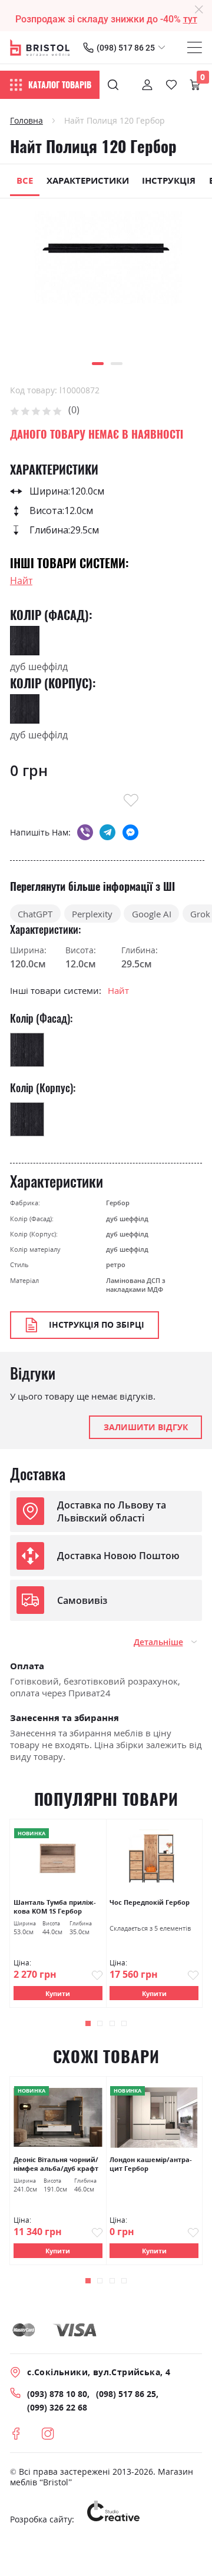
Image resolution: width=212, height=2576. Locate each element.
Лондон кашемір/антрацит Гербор (151, 2164)
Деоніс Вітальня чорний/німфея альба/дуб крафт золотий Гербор (56, 2164)
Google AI (152, 914)
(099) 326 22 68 (57, 2408)
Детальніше (158, 1642)
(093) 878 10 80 (57, 2394)
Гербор (118, 1203)
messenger (130, 832)
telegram (107, 832)
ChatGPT (35, 914)
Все (25, 180)
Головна (26, 121)
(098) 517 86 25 (126, 48)
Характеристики (88, 180)
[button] (98, 364)
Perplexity (92, 914)
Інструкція (169, 180)
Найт (21, 581)
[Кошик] (195, 85)
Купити (58, 1993)
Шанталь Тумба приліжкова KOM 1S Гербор (55, 1907)
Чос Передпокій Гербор (150, 1902)
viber (85, 832)
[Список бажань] (171, 85)
